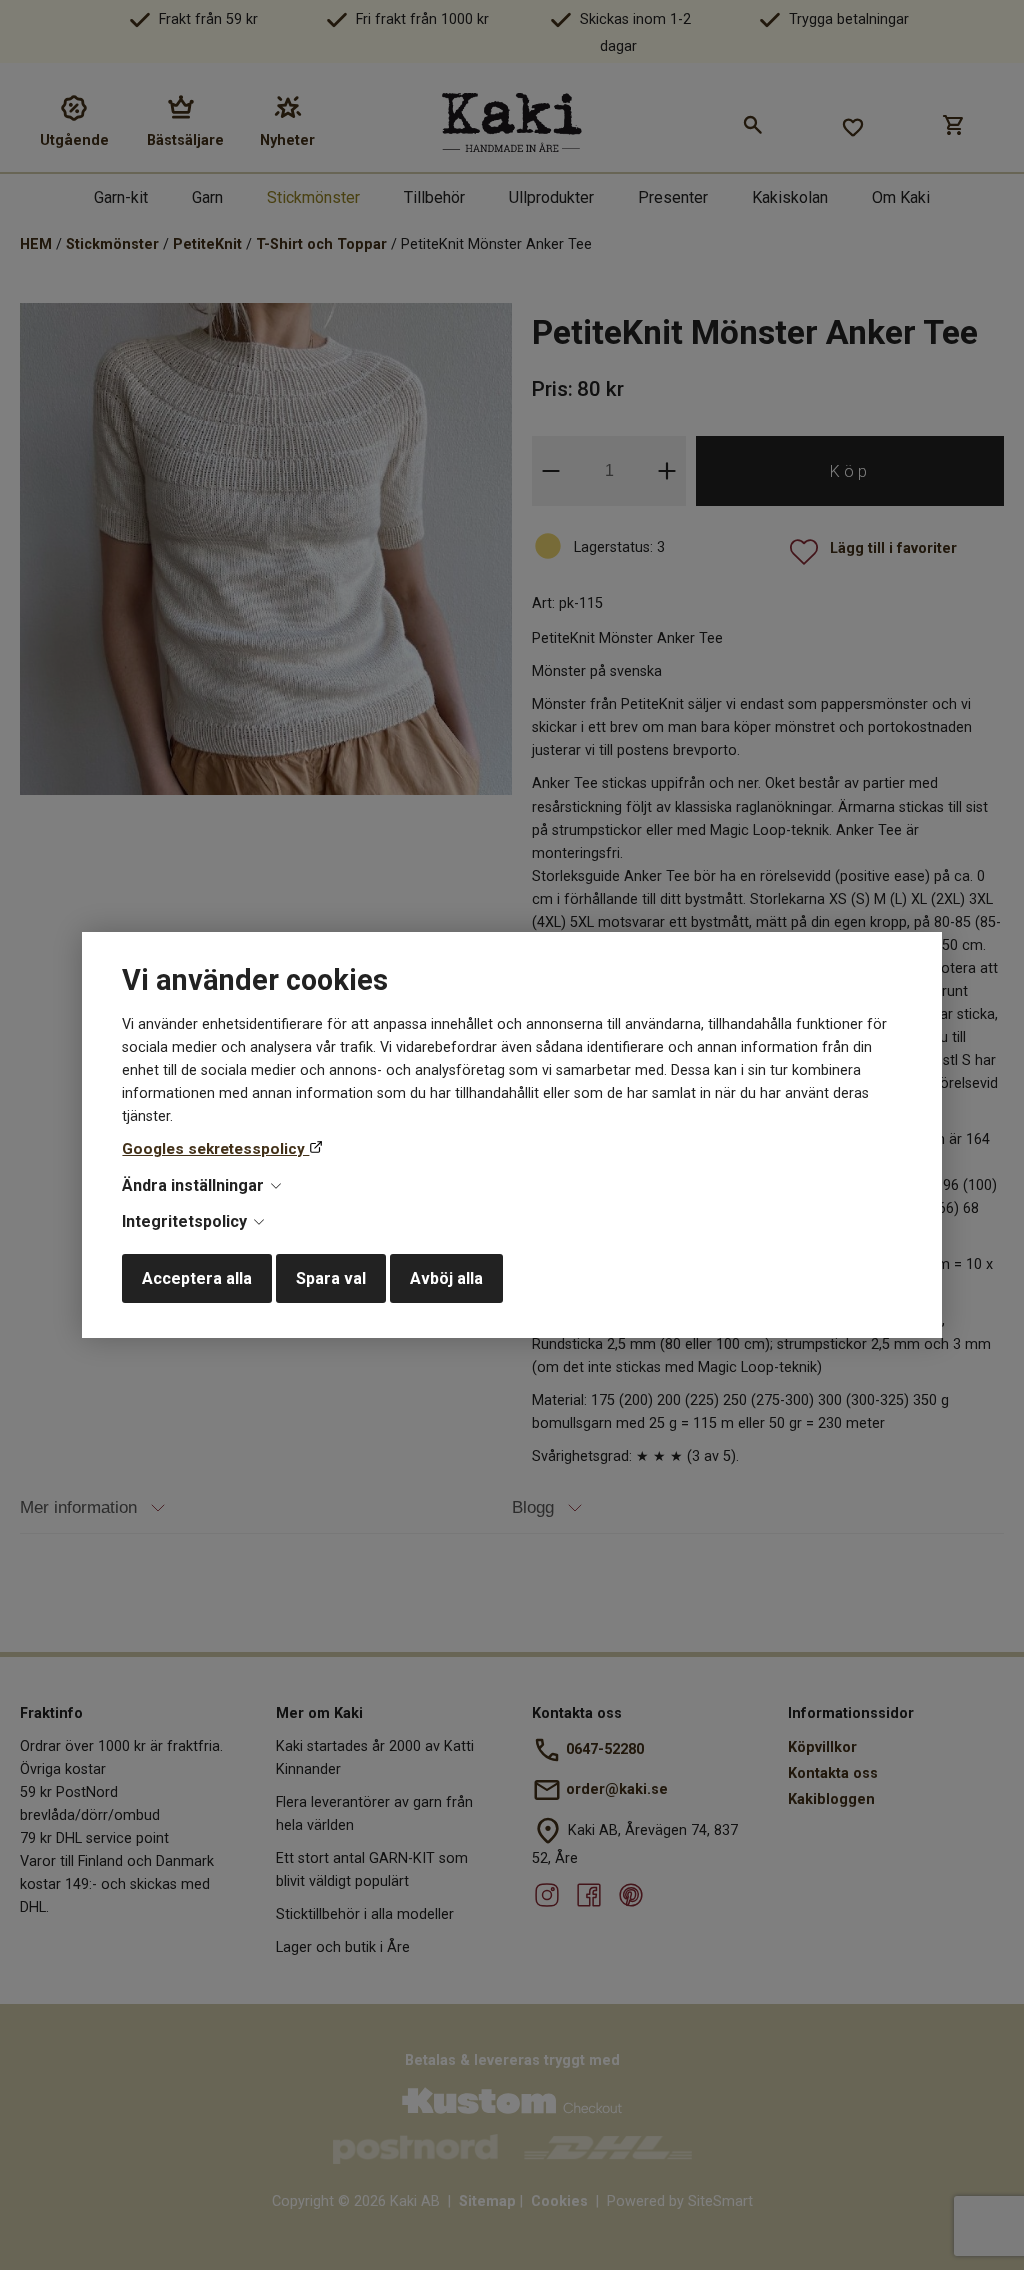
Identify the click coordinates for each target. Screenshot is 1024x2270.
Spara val (331, 1278)
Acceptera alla (197, 1278)
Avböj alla (446, 1278)
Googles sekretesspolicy (215, 1149)
